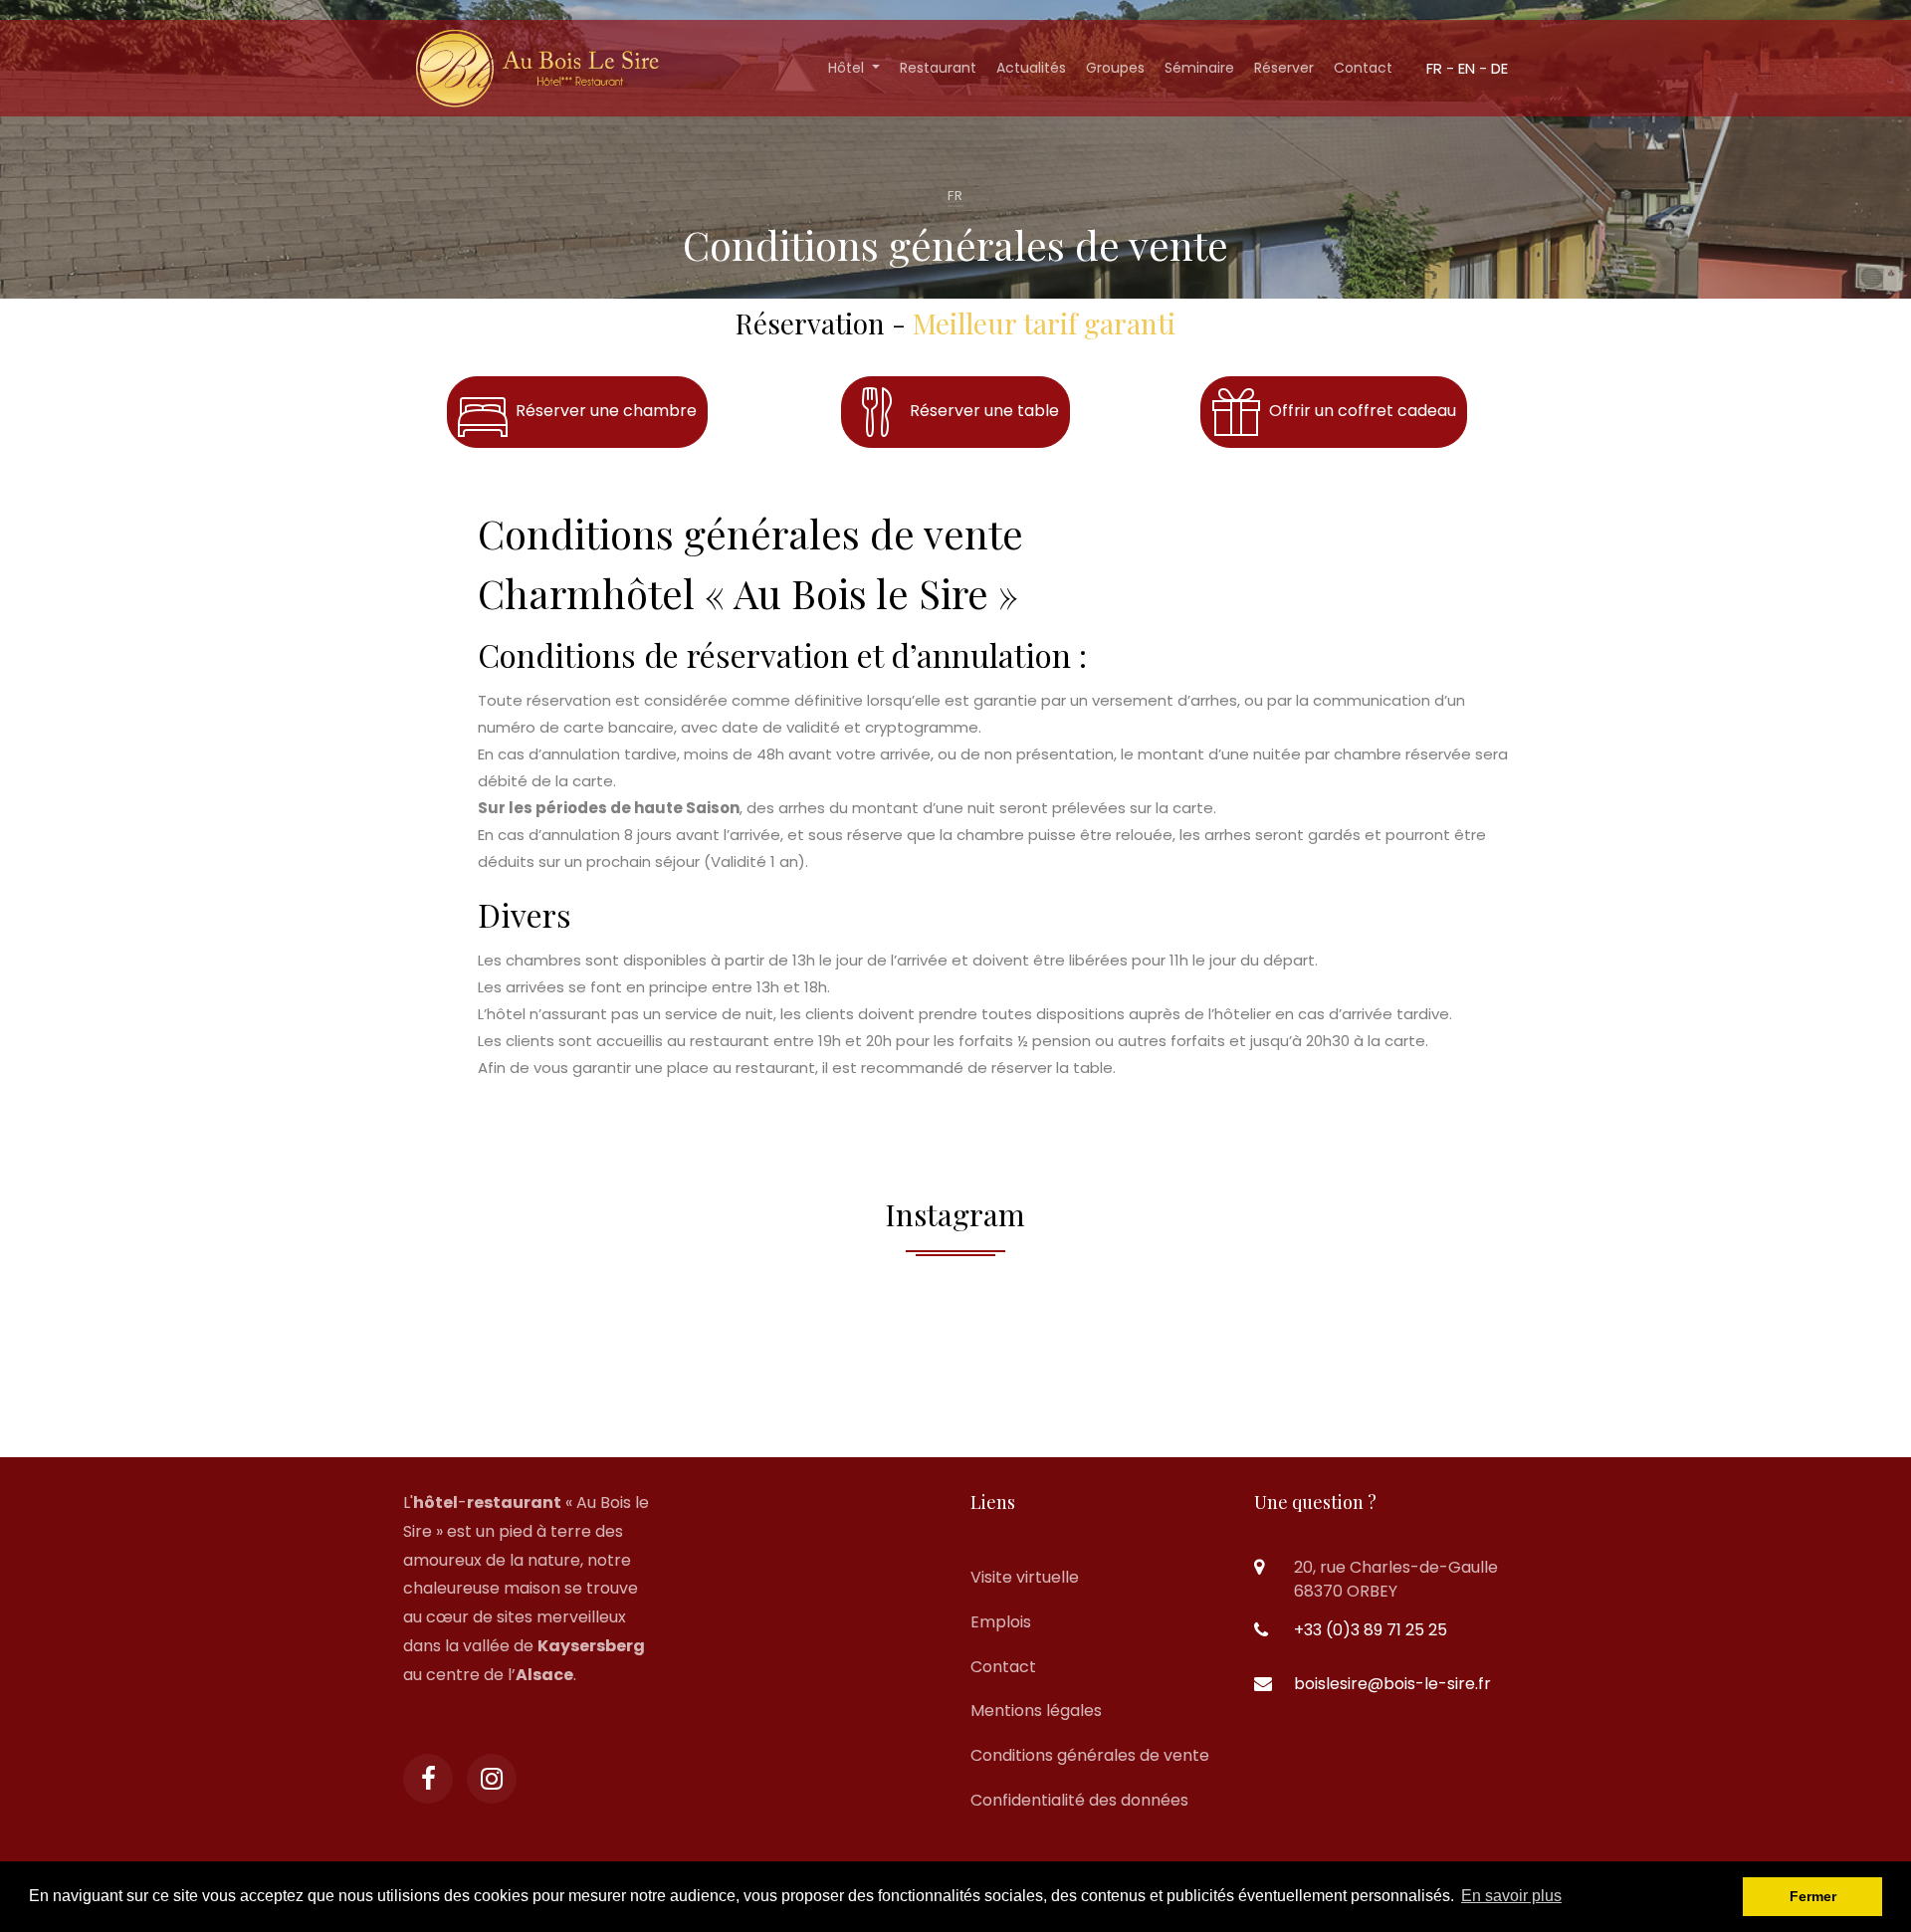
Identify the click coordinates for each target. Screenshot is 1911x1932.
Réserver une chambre (602, 411)
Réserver (1284, 68)
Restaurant (938, 68)
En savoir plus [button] (1511, 1896)
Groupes (1115, 68)
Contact (1363, 68)
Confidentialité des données (1079, 1800)
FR (1434, 68)
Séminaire (1199, 68)
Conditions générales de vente (1090, 1755)
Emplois (1001, 1622)
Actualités (1031, 68)
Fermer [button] (1813, 1896)
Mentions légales (1036, 1711)
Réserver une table (980, 411)
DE (1499, 68)
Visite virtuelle (1025, 1577)
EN (1467, 68)
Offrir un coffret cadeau (1359, 411)
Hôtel (848, 68)
